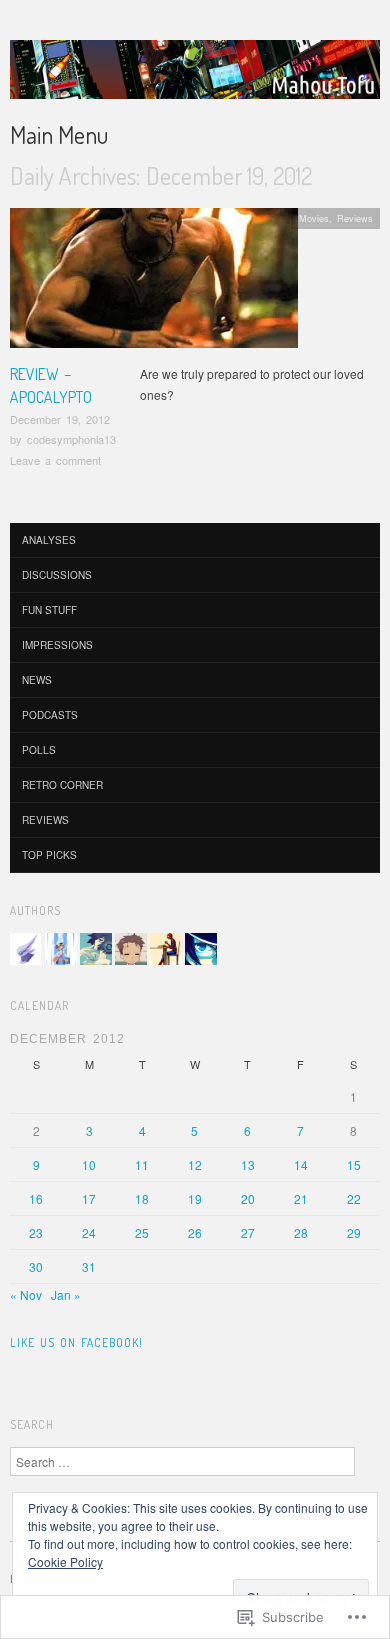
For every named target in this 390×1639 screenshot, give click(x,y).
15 (354, 1164)
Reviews (355, 218)
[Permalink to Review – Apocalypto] (154, 283)
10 (89, 1164)
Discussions (57, 575)
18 (142, 1198)
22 (354, 1198)
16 (36, 1198)
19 (195, 1198)
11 (142, 1164)
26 (195, 1232)
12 (195, 1164)
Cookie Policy (65, 1561)
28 (301, 1232)
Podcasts (50, 715)
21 (301, 1198)
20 (248, 1198)
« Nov (26, 1294)
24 (89, 1232)
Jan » (66, 1294)
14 (301, 1164)
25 (142, 1232)
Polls (39, 750)
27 (248, 1232)
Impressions (57, 645)
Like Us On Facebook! (76, 1342)
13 (248, 1164)
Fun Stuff (49, 610)
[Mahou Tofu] (195, 77)
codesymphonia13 (71, 439)
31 (89, 1266)
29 (354, 1232)
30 (36, 1266)
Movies (314, 218)
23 (36, 1232)
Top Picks (49, 855)
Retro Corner (62, 785)
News (37, 680)
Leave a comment (55, 460)
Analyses (49, 540)
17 (89, 1198)
